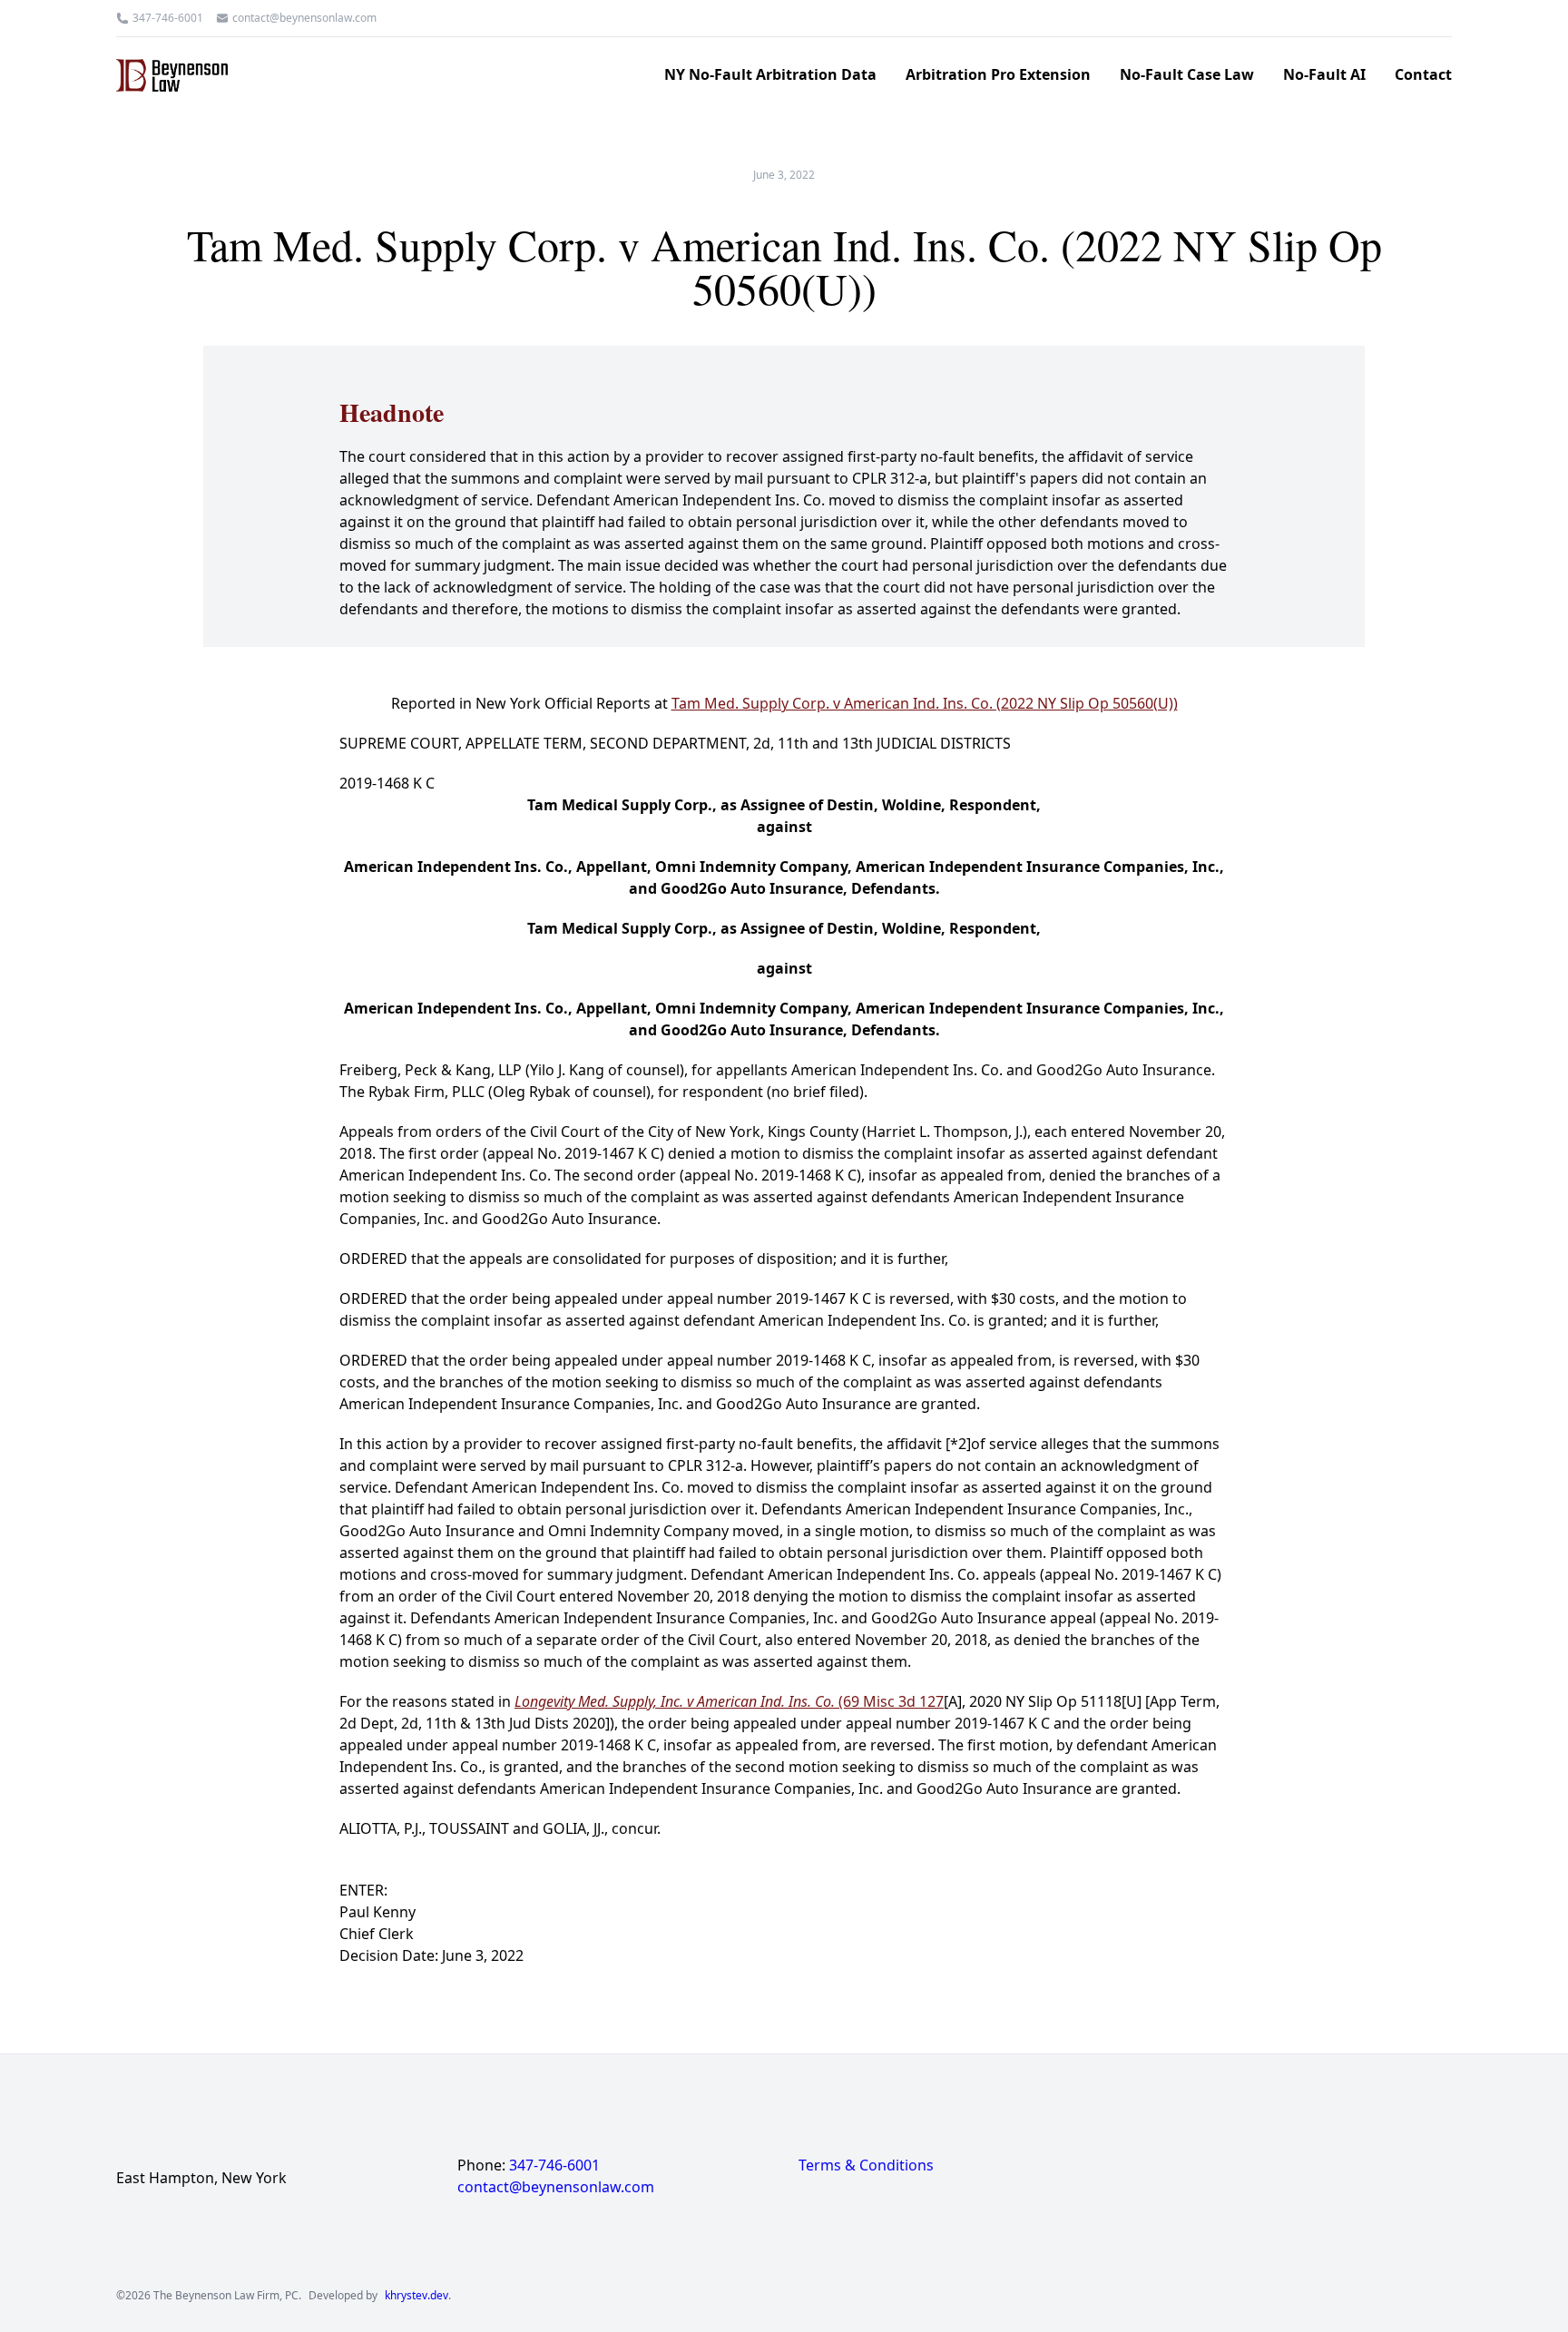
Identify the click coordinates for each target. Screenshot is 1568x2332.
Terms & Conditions (866, 2165)
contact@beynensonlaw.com (304, 18)
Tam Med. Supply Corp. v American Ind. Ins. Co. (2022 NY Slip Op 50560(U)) (925, 703)
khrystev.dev (416, 2296)
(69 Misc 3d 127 (729, 1701)
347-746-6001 (168, 18)
